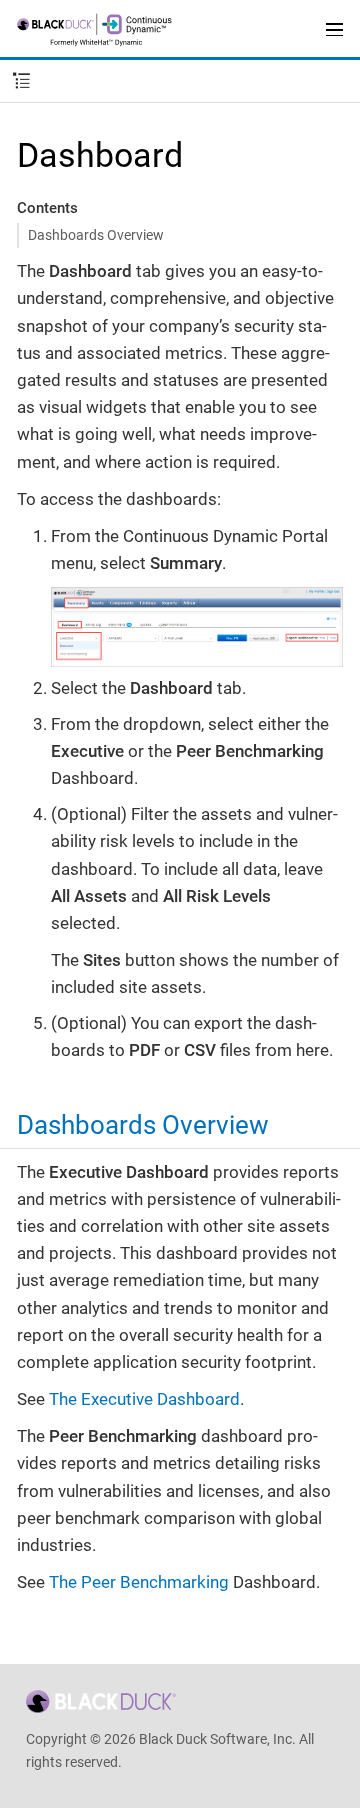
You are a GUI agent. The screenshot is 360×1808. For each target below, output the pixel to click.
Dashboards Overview (96, 235)
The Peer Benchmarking (139, 1582)
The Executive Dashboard (144, 1399)
